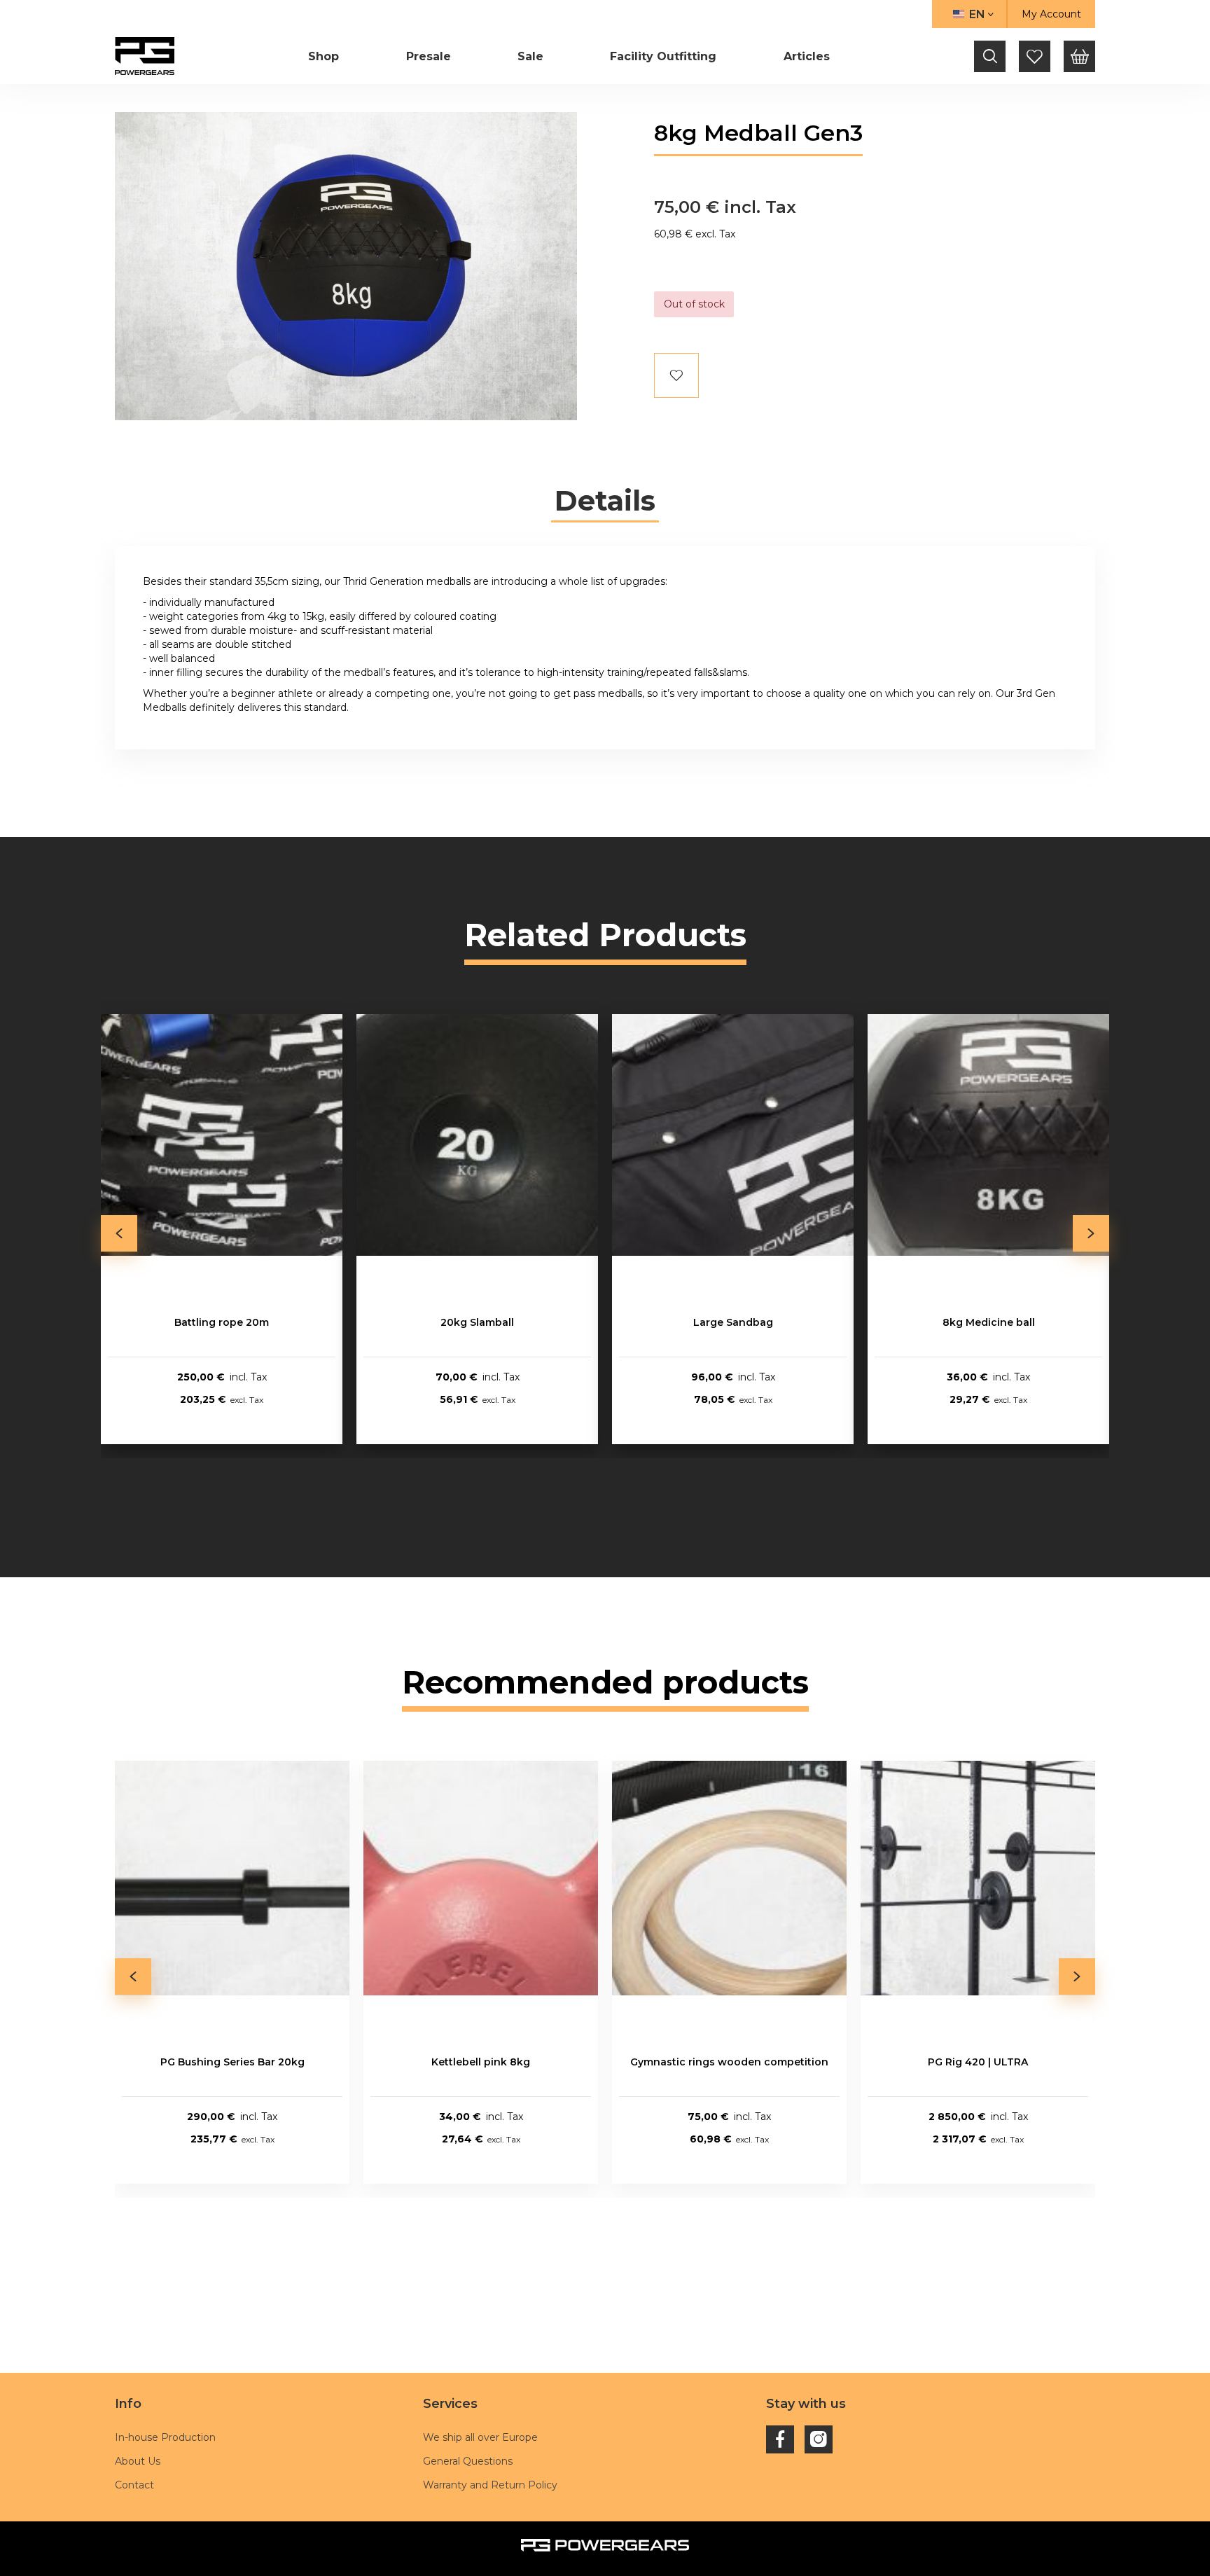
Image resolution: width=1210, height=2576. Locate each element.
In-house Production (165, 2437)
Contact (134, 2485)
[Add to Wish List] (676, 375)
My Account (1051, 14)
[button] (969, 14)
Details (605, 501)
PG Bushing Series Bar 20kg (232, 2062)
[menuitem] (324, 56)
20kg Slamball (477, 1322)
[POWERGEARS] (145, 56)
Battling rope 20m (222, 1322)
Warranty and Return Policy (490, 2485)
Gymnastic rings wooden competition (729, 2062)
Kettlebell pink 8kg (481, 2062)
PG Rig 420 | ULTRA (978, 2062)
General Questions (468, 2461)
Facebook (780, 2439)
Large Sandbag (733, 1322)
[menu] (569, 56)
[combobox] (990, 56)
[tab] (605, 501)
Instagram (819, 2439)
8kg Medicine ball (989, 1322)
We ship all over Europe (480, 2437)
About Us (138, 2461)
